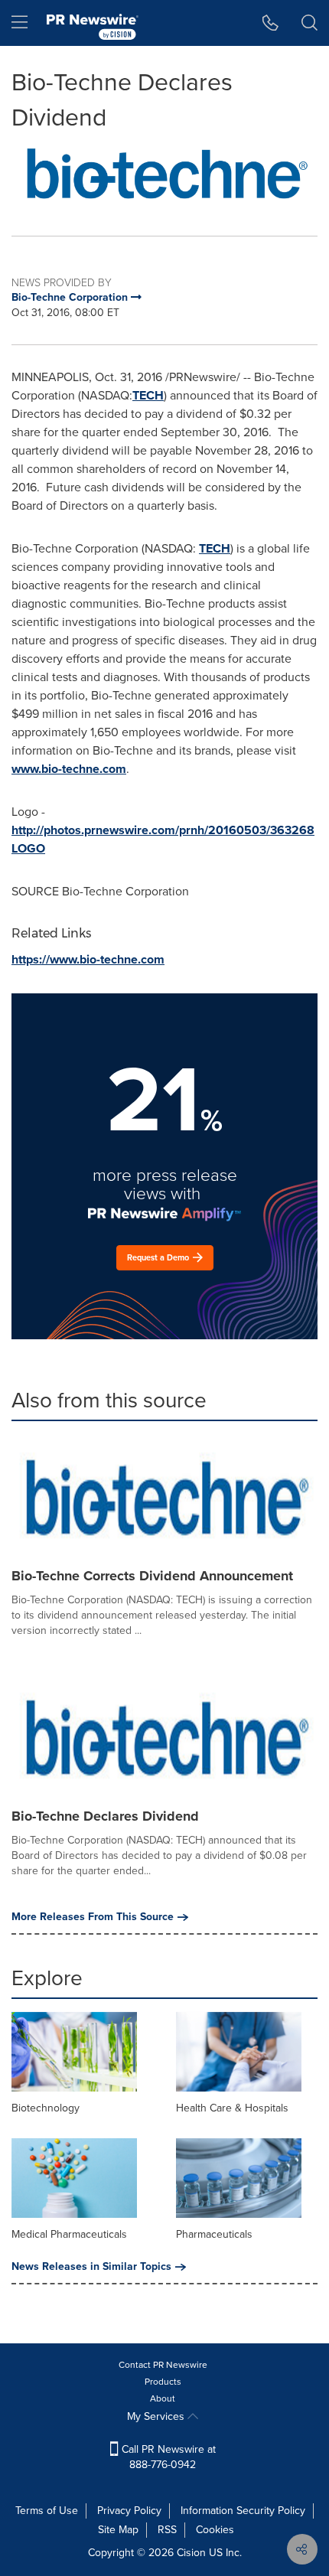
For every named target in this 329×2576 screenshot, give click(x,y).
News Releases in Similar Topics (91, 2267)
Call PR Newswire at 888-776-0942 (167, 2457)
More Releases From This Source (93, 1917)
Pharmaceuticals (214, 2234)
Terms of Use (47, 2511)
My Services (157, 2416)
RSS (167, 2530)
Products (163, 2382)
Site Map (118, 2530)
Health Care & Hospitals (232, 2108)
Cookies (215, 2530)
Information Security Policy (243, 2511)
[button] (164, 174)
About (163, 2398)
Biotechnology (46, 2108)
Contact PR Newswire (163, 2365)
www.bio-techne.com (69, 769)
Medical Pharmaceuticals (69, 2234)
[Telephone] (270, 23)
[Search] (309, 23)
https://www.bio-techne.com (88, 959)
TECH (148, 395)
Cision (191, 2553)
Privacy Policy (129, 2511)
